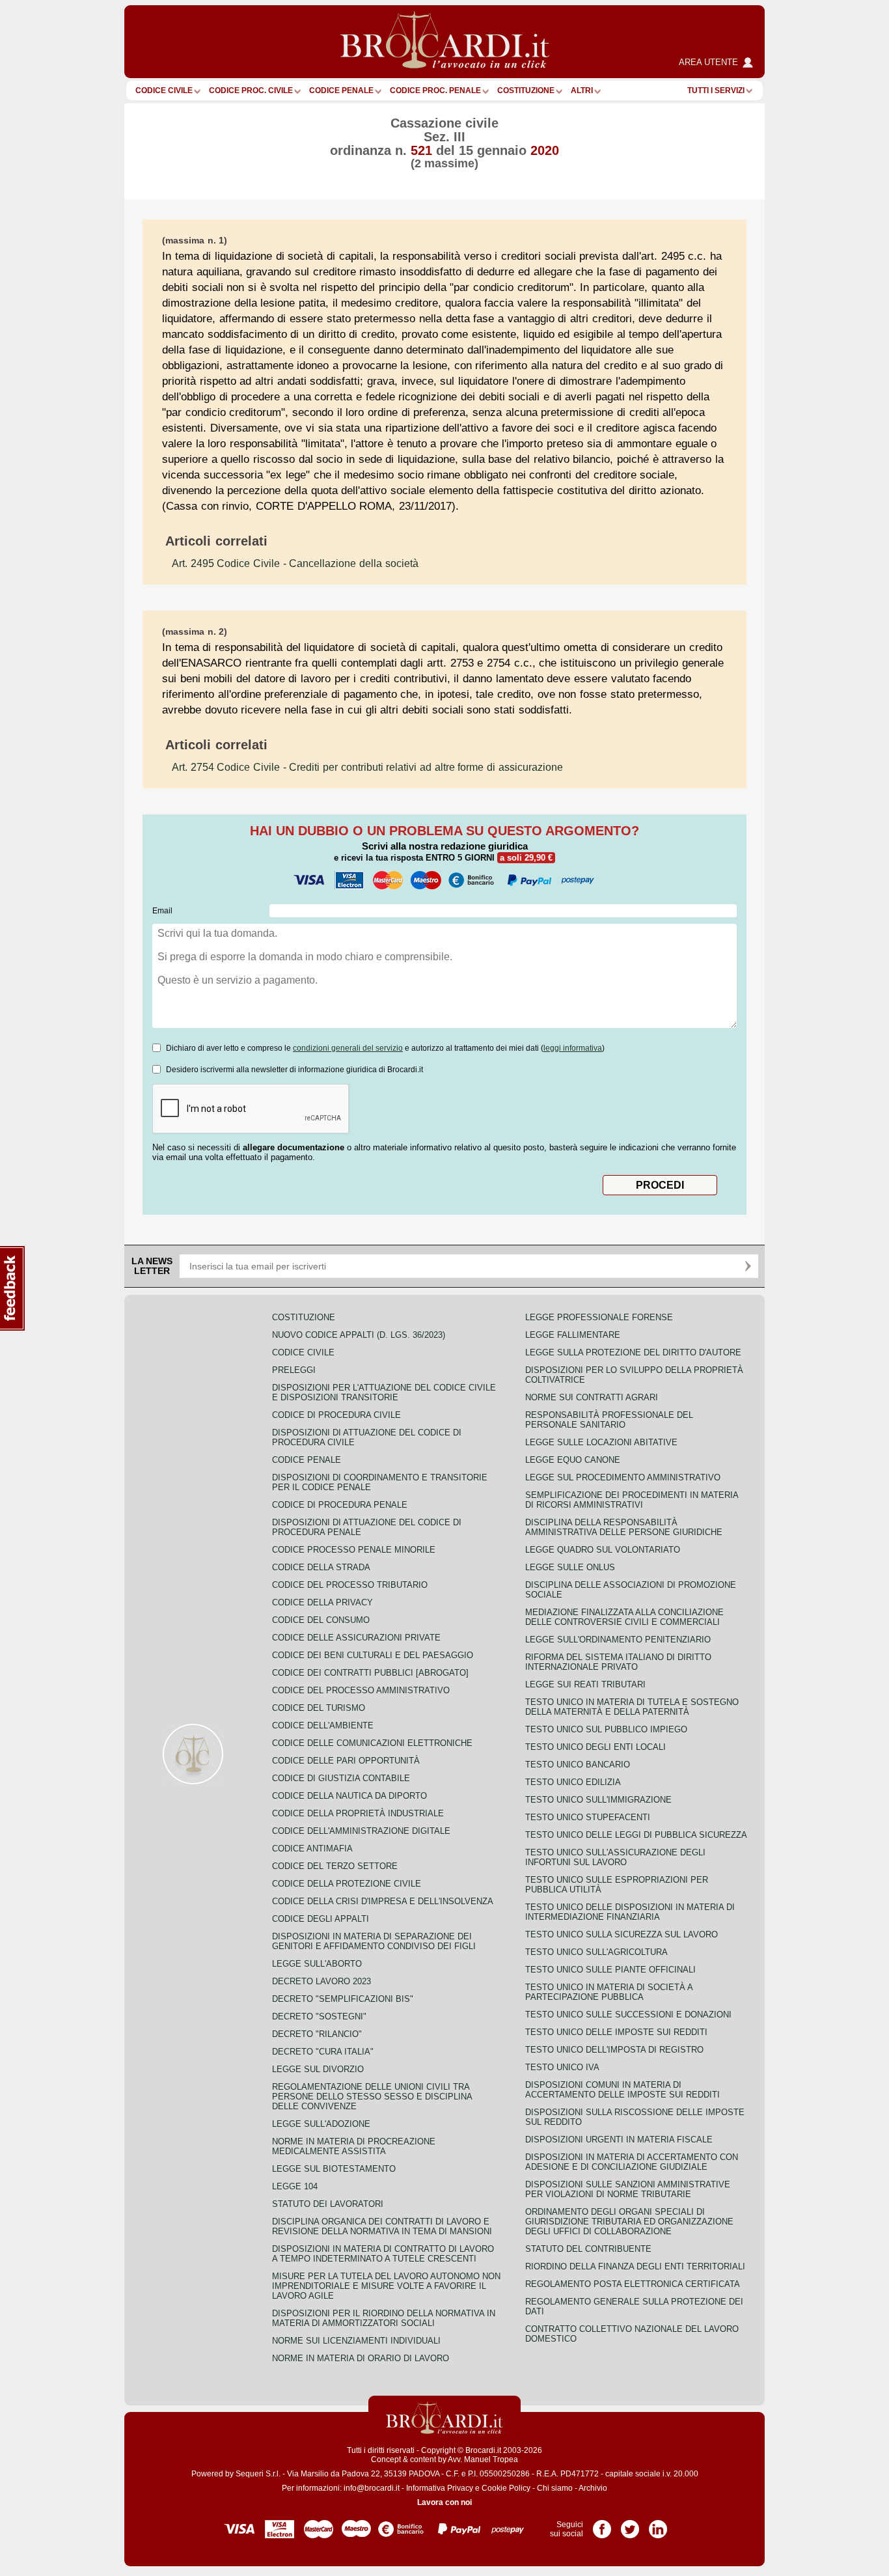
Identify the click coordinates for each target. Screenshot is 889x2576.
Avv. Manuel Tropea (483, 2459)
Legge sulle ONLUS (570, 1567)
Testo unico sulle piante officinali (610, 1970)
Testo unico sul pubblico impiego (606, 1729)
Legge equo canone (573, 1460)
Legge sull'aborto (317, 1964)
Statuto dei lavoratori (328, 2204)
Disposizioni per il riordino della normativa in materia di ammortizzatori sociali (384, 2318)
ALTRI (582, 90)
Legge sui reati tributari (585, 1684)
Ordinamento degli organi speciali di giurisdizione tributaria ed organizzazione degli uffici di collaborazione (629, 2222)
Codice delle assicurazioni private (356, 1638)
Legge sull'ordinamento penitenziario (618, 1640)
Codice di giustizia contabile (341, 1778)
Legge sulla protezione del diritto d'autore (633, 1352)
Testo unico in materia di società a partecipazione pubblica (609, 1992)
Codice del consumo (321, 1620)
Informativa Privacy (440, 2488)
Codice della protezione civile (347, 1884)
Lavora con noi (444, 2502)
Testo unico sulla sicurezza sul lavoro (622, 1934)
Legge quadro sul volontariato (603, 1550)
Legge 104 (295, 2186)
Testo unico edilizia (573, 1782)
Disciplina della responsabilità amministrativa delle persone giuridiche (624, 1527)
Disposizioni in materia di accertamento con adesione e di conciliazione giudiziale (632, 2162)
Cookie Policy (506, 2488)
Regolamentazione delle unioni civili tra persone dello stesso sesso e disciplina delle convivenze (372, 2097)
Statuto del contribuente (588, 2249)
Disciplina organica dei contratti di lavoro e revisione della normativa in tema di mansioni (382, 2226)
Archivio (593, 2488)
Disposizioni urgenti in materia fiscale (619, 2140)
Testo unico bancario (578, 1765)
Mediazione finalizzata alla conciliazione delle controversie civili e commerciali (624, 1617)
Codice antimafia (312, 1849)
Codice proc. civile (251, 90)
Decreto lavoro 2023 (321, 1981)
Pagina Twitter (630, 2525)
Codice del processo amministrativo (361, 1690)
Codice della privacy (322, 1602)
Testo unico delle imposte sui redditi (616, 2032)
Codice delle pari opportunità (346, 1761)
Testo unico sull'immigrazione (598, 1800)
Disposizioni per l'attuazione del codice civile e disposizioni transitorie (384, 1392)
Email (162, 911)
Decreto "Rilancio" (317, 2034)
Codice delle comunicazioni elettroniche (372, 1743)
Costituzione (526, 90)
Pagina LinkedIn (658, 2525)
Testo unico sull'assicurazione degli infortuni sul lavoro (615, 1857)
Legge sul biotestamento (334, 2169)
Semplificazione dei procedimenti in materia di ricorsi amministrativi (632, 1500)
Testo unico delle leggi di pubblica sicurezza (636, 1835)
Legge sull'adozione (321, 2124)
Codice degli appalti (321, 1919)
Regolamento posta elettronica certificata (633, 2284)
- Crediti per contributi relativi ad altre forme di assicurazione (367, 767)
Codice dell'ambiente (323, 1725)
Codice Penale (341, 90)
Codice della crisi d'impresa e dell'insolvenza (383, 1901)
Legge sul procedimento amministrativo (623, 1477)
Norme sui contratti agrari (592, 1397)
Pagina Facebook (602, 2525)
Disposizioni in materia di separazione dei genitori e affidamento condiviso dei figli (374, 1941)
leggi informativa (573, 1048)
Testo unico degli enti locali (595, 1747)
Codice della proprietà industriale (358, 1813)
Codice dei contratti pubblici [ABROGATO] (370, 1673)
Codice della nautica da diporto (349, 1796)
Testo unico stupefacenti (588, 1817)
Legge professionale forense (599, 1317)
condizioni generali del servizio (348, 1048)
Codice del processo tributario (350, 1585)
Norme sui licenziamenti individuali (356, 2341)
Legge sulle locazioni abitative (601, 1442)
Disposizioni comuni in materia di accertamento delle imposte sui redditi (622, 2090)
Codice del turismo (319, 1708)
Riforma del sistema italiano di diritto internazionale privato (618, 1662)
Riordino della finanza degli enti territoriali (635, 2266)
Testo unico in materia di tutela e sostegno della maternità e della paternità (632, 1707)
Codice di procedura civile (336, 1415)
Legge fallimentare (573, 1335)
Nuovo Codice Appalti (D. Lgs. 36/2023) (359, 1335)
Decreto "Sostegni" (319, 2016)
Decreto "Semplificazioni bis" (343, 1999)
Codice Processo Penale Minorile (354, 1550)
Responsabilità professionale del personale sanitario (609, 1420)
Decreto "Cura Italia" (323, 2052)
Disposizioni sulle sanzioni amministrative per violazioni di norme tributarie (628, 2189)
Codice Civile (164, 90)
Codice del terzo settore (335, 1866)
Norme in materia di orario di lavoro (361, 2358)
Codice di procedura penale (340, 1505)
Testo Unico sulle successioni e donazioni (628, 2015)
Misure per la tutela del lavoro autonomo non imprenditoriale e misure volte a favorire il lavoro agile (386, 2286)
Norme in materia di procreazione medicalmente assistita (354, 2146)
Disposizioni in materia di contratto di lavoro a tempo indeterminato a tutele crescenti (383, 2254)
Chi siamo (555, 2488)
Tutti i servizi (716, 90)
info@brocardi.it (372, 2488)
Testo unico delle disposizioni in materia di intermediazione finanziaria (630, 1912)
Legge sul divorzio (318, 2069)
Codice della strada (321, 1567)
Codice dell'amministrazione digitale (361, 1831)
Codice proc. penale (435, 90)
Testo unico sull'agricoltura (596, 1952)
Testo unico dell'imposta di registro (614, 2050)
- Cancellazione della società (295, 563)
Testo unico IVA (562, 2067)
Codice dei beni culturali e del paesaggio (373, 1655)
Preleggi (294, 1370)
